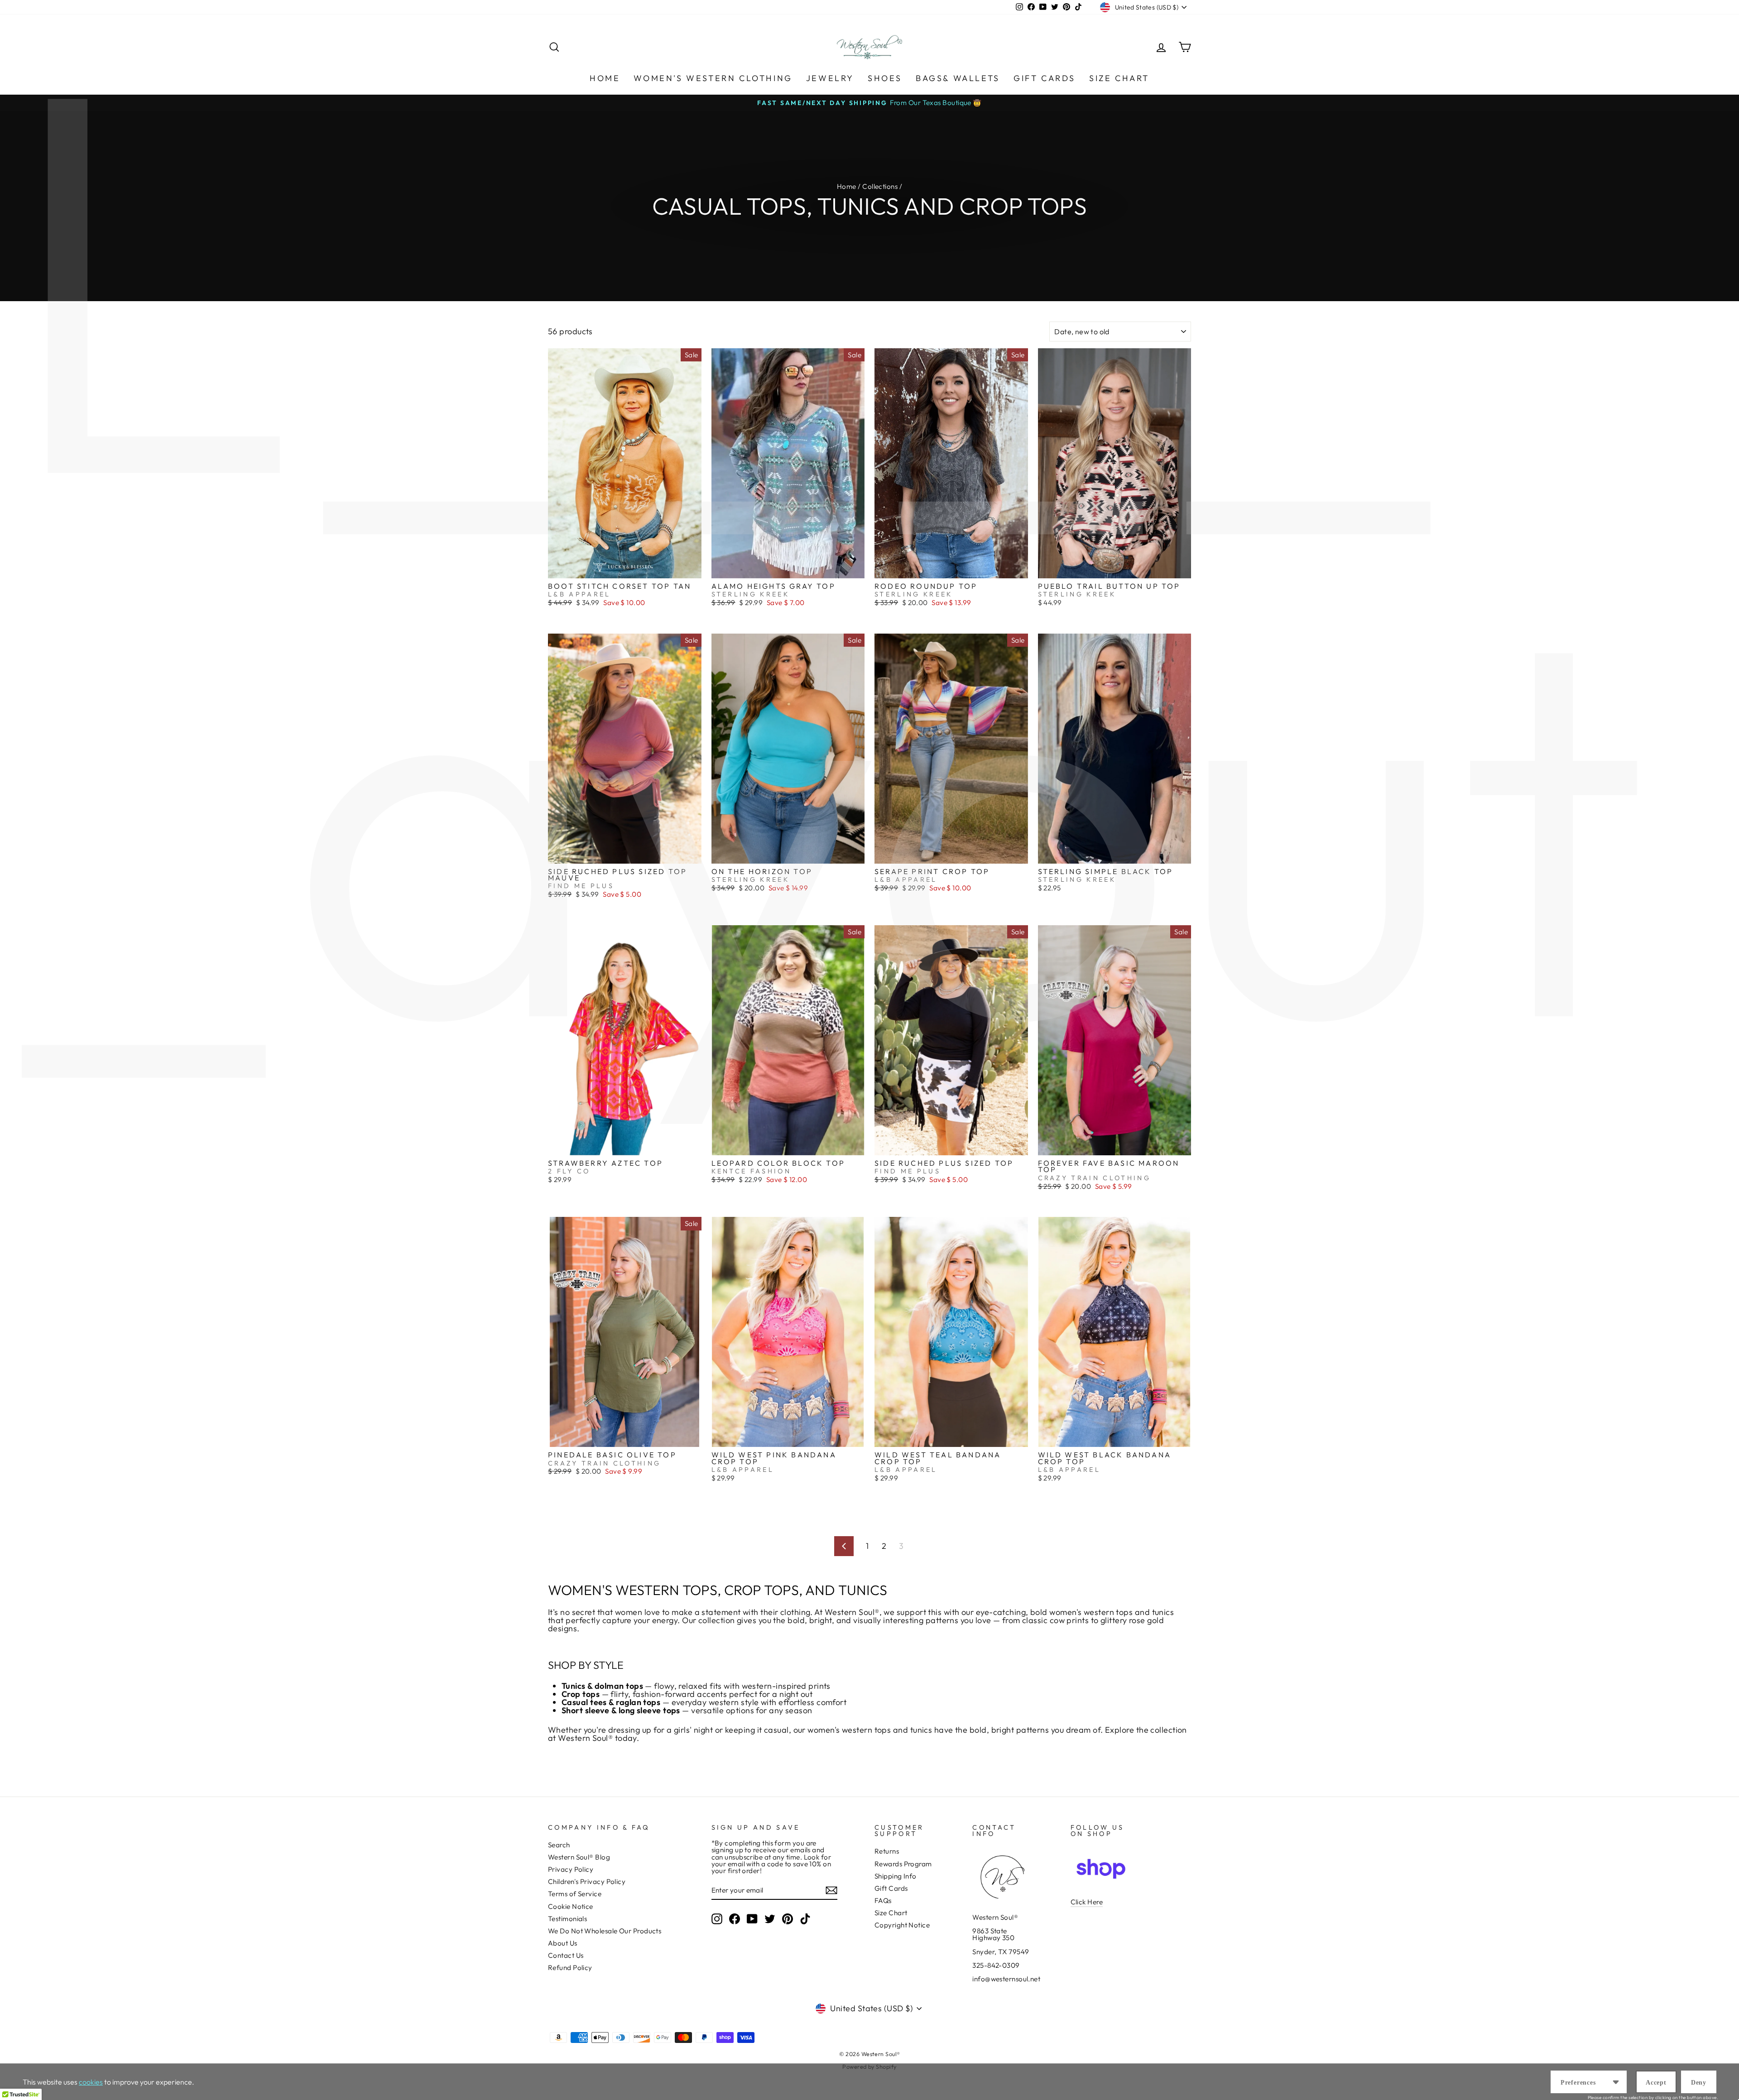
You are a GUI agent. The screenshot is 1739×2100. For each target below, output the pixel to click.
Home (605, 78)
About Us (563, 1943)
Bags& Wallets (958, 78)
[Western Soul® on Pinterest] (788, 1919)
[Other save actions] (1616, 2082)
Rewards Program (903, 1864)
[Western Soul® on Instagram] (717, 1919)
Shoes (885, 78)
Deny (1699, 2083)
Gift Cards (1045, 78)
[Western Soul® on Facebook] (735, 1919)
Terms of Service (575, 1894)
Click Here (1087, 1902)
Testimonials (567, 1919)
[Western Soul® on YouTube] (752, 1919)
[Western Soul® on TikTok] (805, 1919)
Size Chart (1119, 78)
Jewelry (830, 78)
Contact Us (566, 1955)
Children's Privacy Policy (587, 1881)
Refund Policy (570, 1968)
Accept (1656, 2083)
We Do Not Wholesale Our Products (605, 1931)
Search (559, 1845)
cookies (91, 2082)
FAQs (883, 1901)
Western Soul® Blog (579, 1857)
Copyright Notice (902, 1925)
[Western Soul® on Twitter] (770, 1919)
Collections (880, 186)
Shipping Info (896, 1876)
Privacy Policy (571, 1869)
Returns (887, 1851)
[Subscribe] (831, 1890)
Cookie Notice (571, 1906)
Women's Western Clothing (713, 78)
